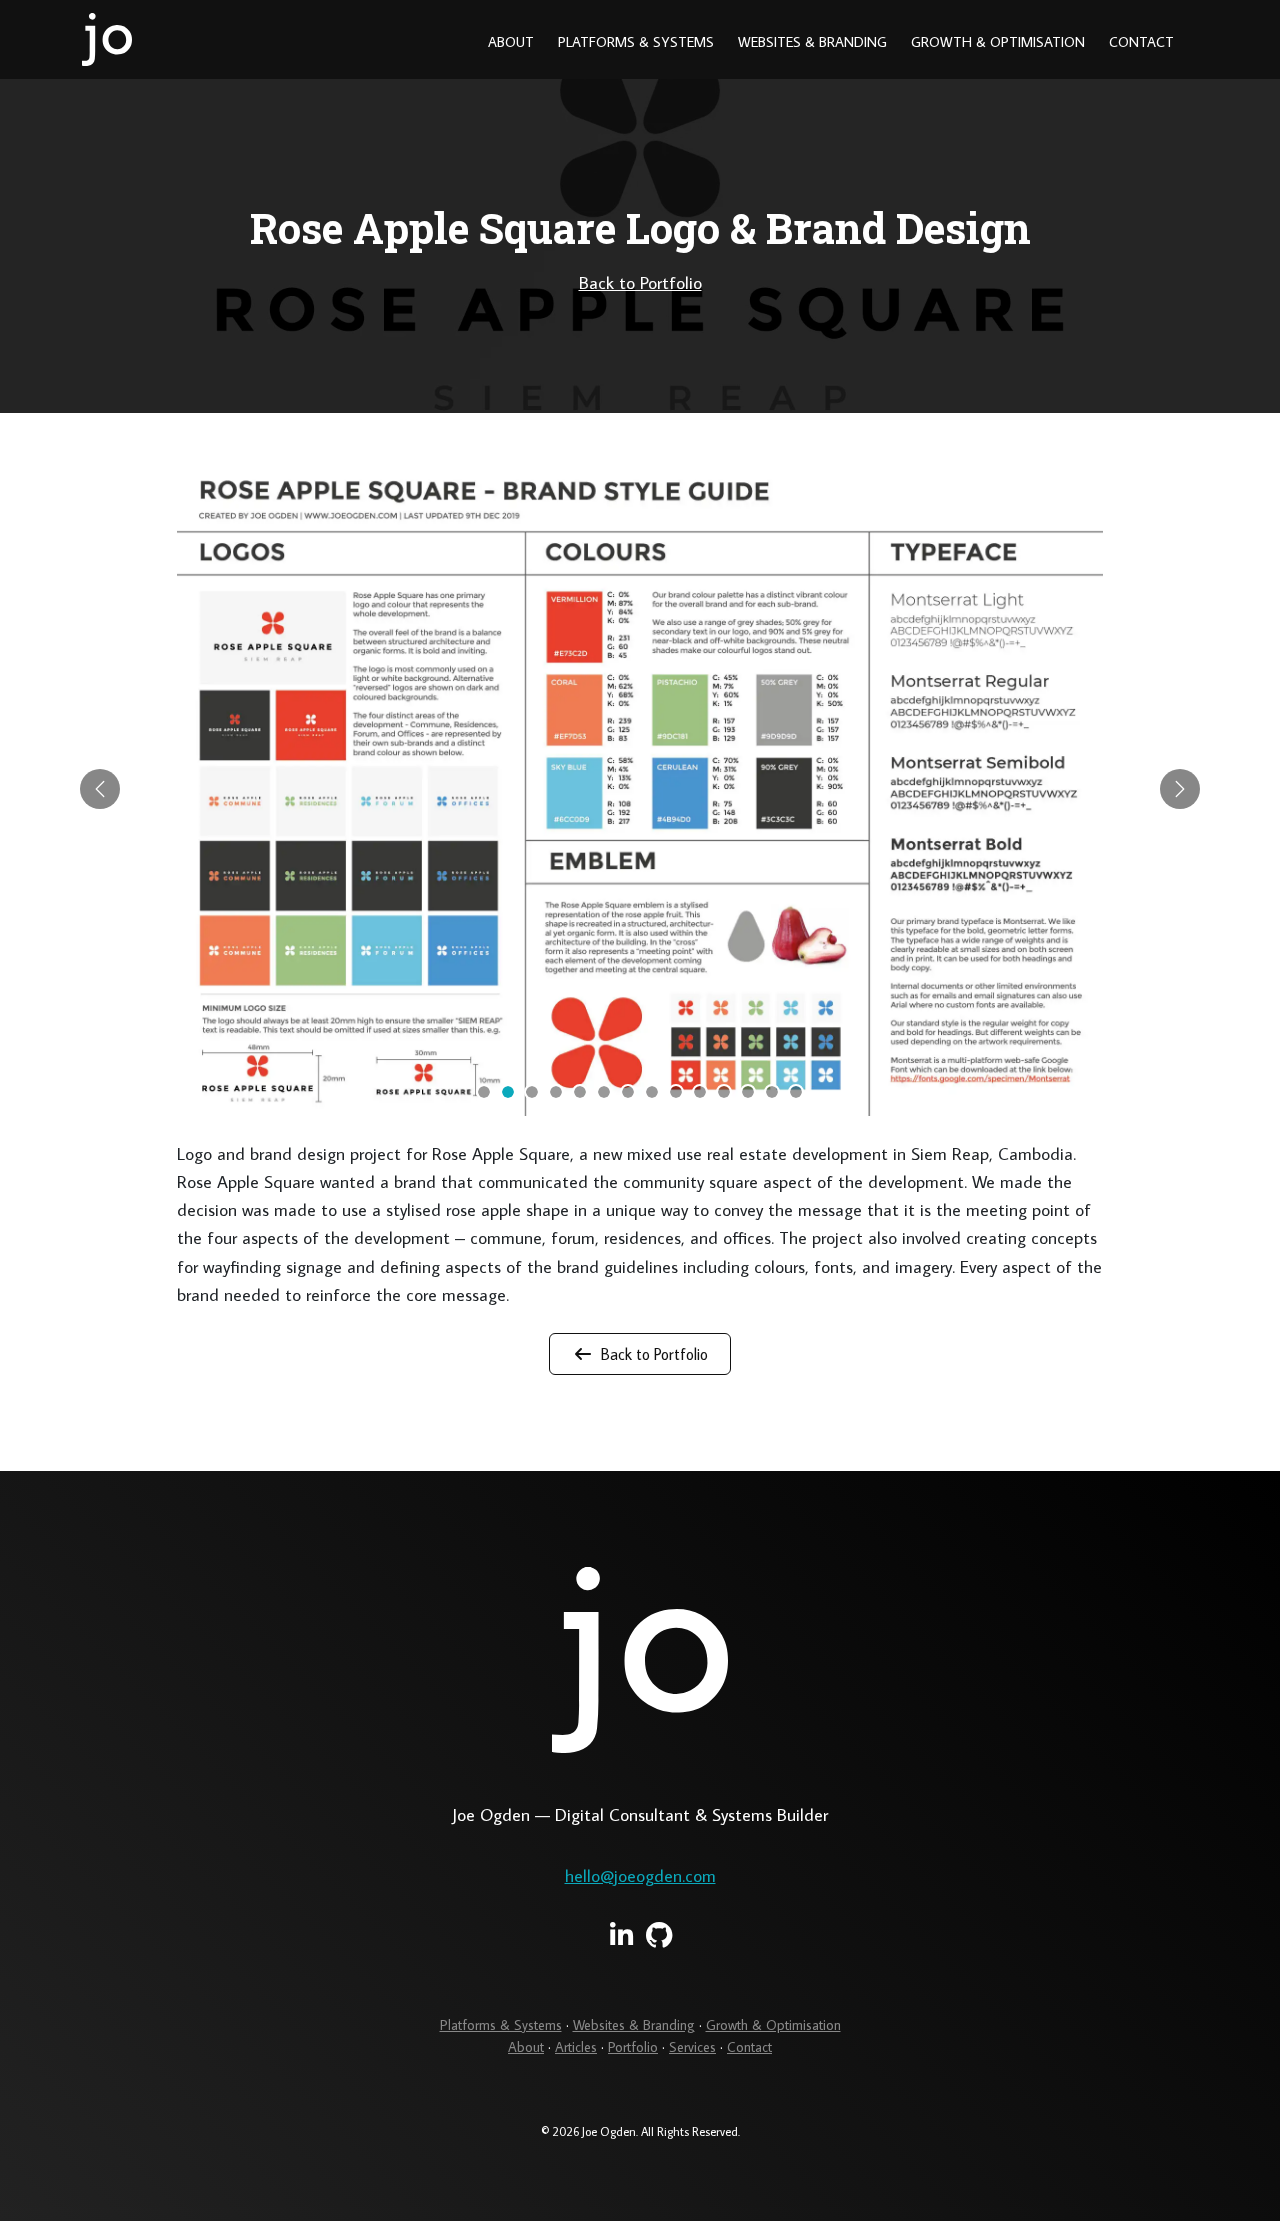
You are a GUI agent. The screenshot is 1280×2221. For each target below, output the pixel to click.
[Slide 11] (724, 1092)
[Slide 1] (484, 1092)
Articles (576, 2047)
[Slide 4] (556, 1092)
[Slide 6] (604, 1092)
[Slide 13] (772, 1092)
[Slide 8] (652, 1092)
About (511, 41)
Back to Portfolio (640, 282)
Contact (1141, 41)
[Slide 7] (628, 1092)
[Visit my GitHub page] (659, 1935)
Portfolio (633, 2047)
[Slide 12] (748, 1092)
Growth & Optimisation (998, 41)
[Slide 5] (580, 1092)
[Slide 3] (532, 1092)
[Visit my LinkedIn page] (621, 1935)
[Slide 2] (508, 1092)
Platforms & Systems (636, 41)
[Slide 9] (676, 1092)
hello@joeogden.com (640, 1875)
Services (692, 2047)
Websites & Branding (812, 41)
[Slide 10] (700, 1092)
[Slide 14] (796, 1092)
